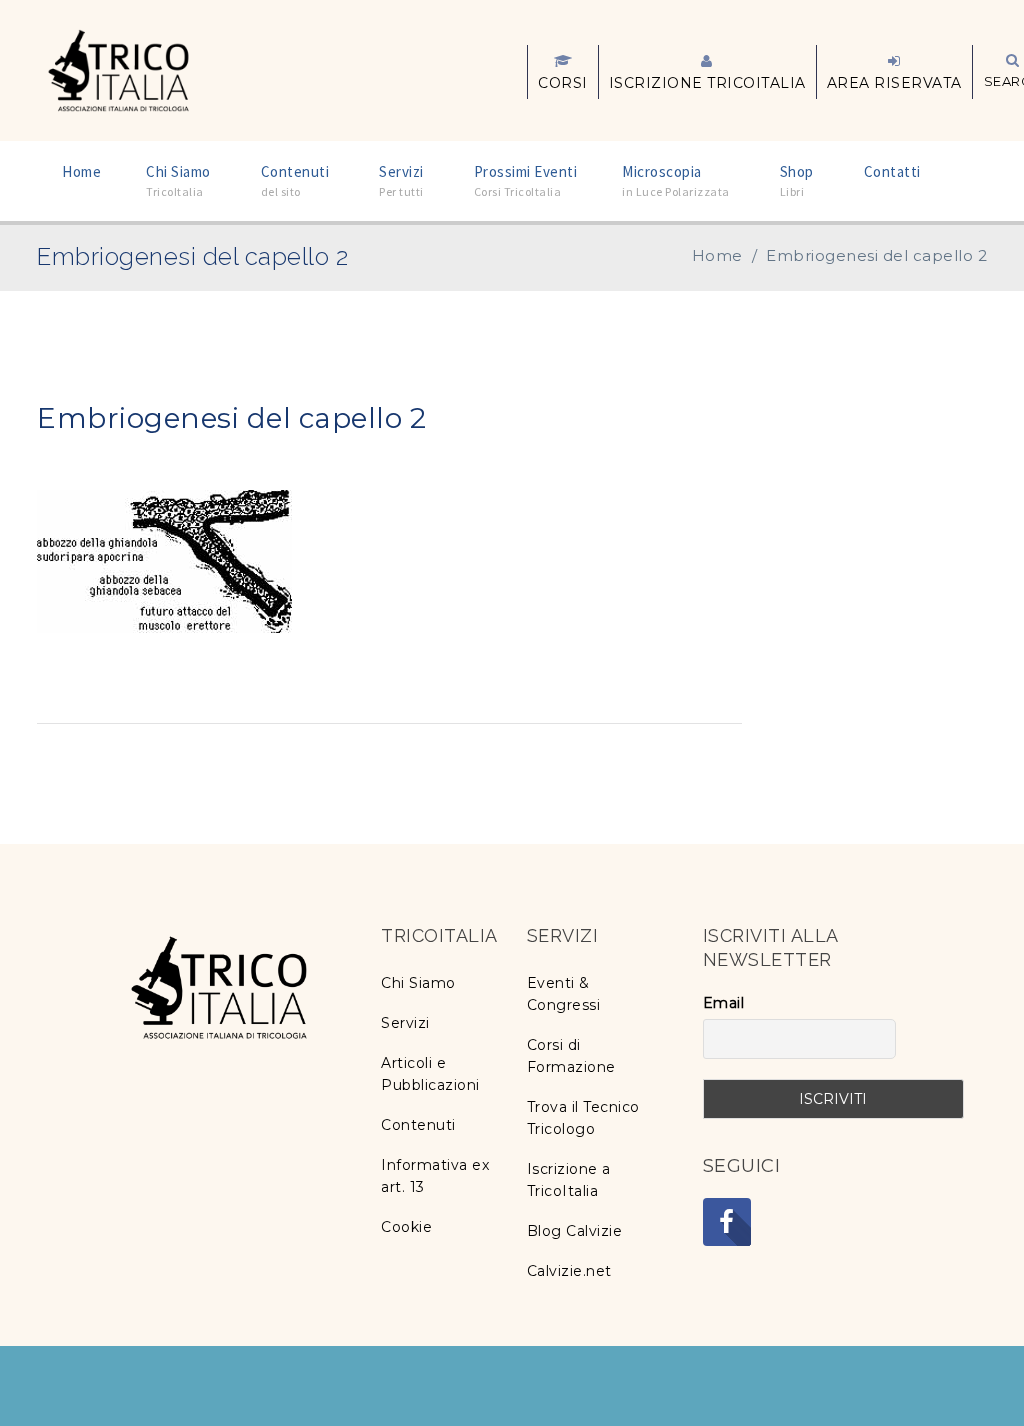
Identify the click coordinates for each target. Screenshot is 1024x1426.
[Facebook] (727, 1222)
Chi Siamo (418, 983)
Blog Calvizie (575, 1231)
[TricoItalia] (118, 69)
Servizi (405, 1023)
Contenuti (418, 1125)
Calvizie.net (569, 1271)
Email (724, 1003)
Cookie (406, 1227)
